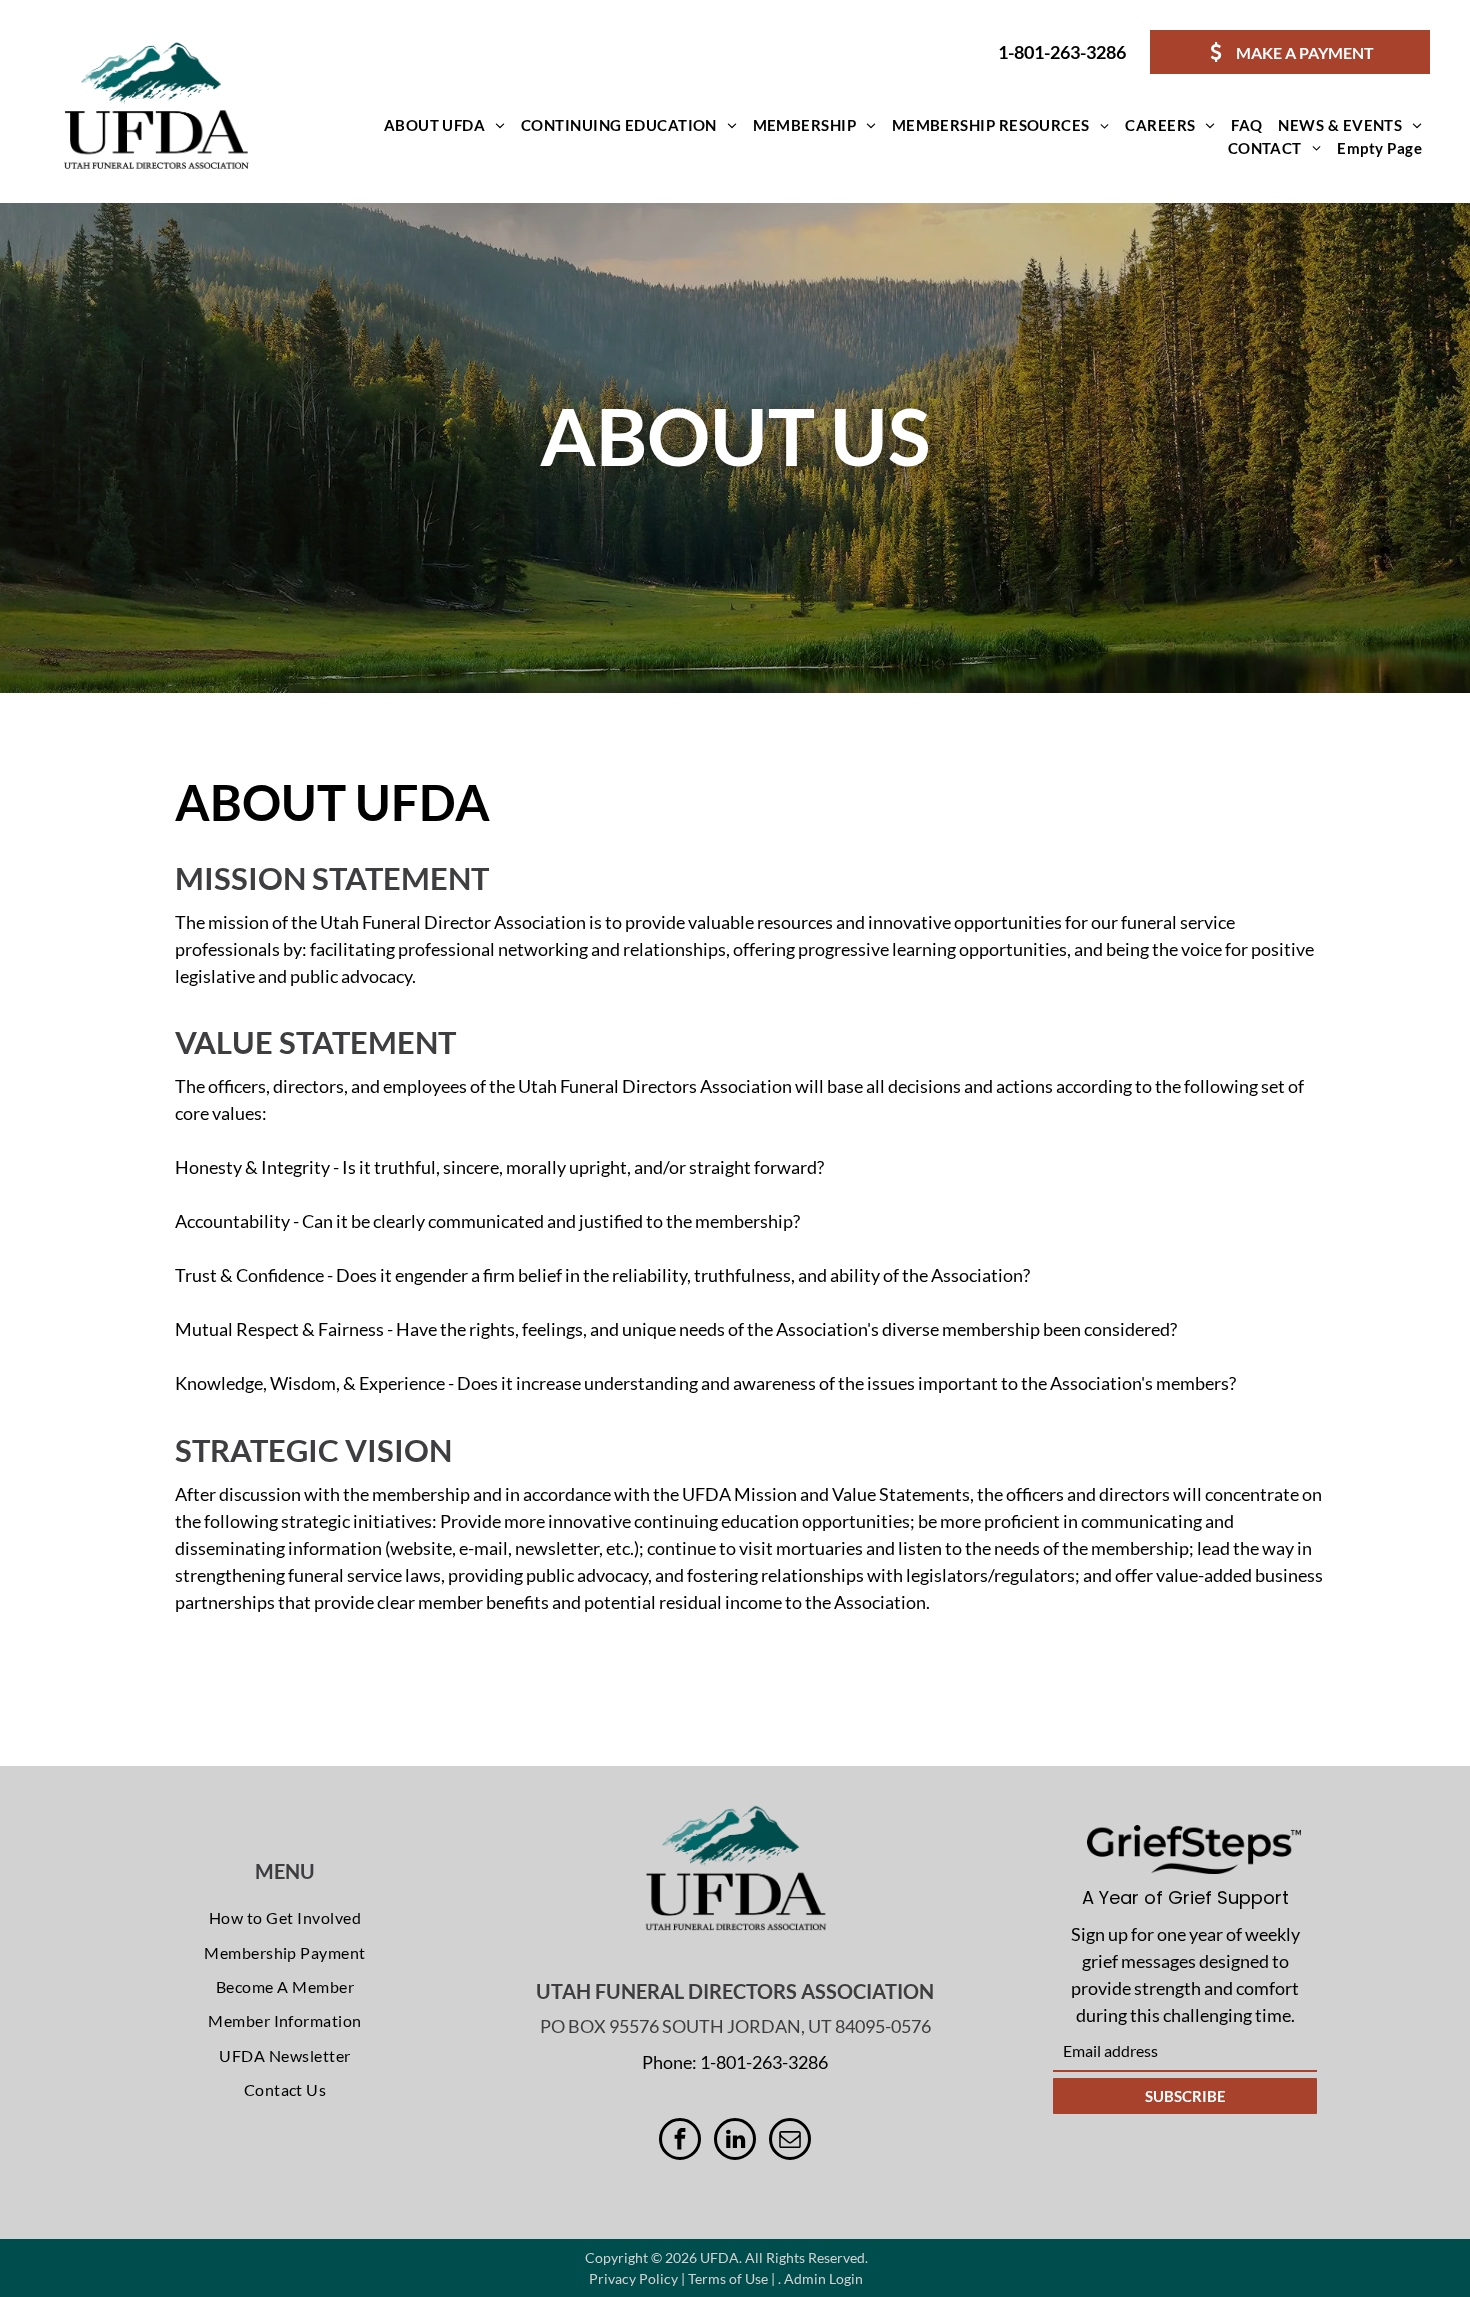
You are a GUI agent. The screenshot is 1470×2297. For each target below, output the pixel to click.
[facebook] (680, 2141)
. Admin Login (820, 2278)
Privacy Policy (633, 2278)
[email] (790, 2141)
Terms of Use (728, 2278)
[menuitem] (444, 125)
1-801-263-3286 (1062, 52)
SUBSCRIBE (1185, 2096)
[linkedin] (735, 2141)
